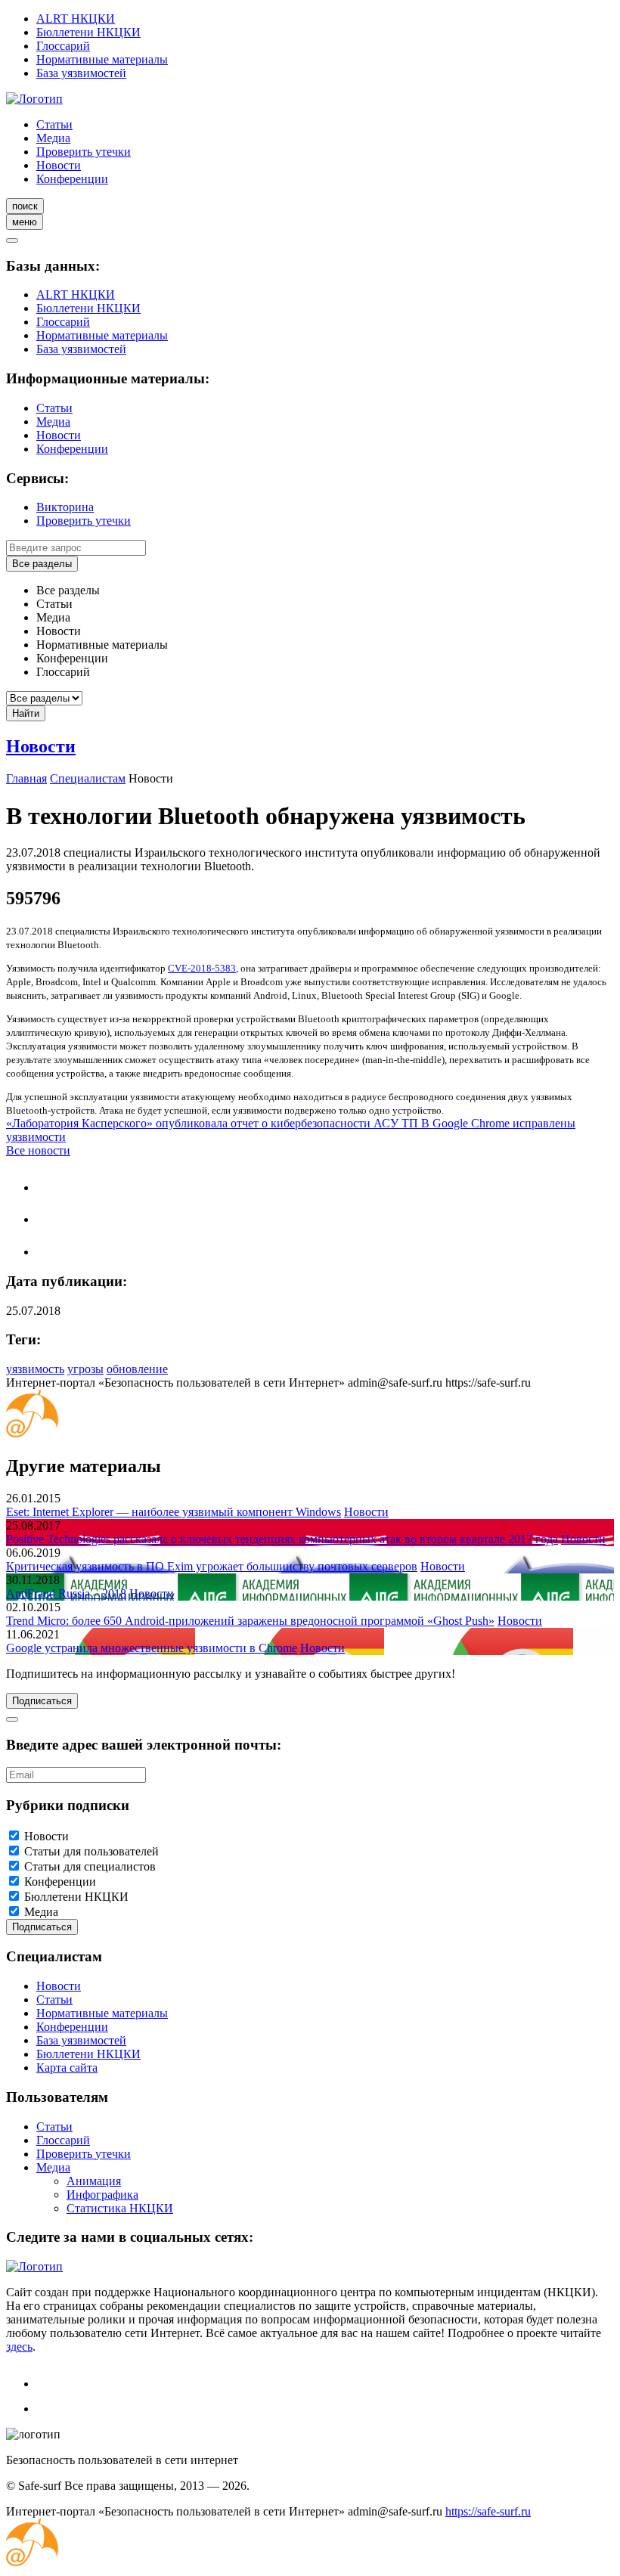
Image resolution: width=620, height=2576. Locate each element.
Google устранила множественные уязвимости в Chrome (152, 1648)
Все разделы (42, 564)
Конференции (72, 179)
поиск (25, 206)
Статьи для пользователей (91, 1851)
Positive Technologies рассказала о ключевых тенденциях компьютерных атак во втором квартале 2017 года (282, 1539)
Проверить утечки (84, 152)
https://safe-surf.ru (488, 2511)
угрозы (85, 1369)
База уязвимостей (81, 73)
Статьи (54, 124)
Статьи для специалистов (90, 1866)
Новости (59, 165)
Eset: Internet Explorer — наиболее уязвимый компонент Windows (174, 1512)
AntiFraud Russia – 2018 (66, 1593)
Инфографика (102, 2195)
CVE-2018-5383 (202, 968)
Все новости (38, 1150)
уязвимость (35, 1369)
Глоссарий (63, 46)
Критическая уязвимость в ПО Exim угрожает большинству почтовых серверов (212, 1566)
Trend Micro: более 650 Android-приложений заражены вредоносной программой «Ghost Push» (250, 1621)
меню (25, 222)
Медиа (53, 138)
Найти (26, 713)
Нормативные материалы (102, 59)
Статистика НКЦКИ (120, 2208)
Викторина (65, 507)
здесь (19, 2347)
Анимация (94, 2181)
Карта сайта (67, 2068)
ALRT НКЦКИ (76, 19)
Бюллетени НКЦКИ (88, 32)
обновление (137, 1369)
